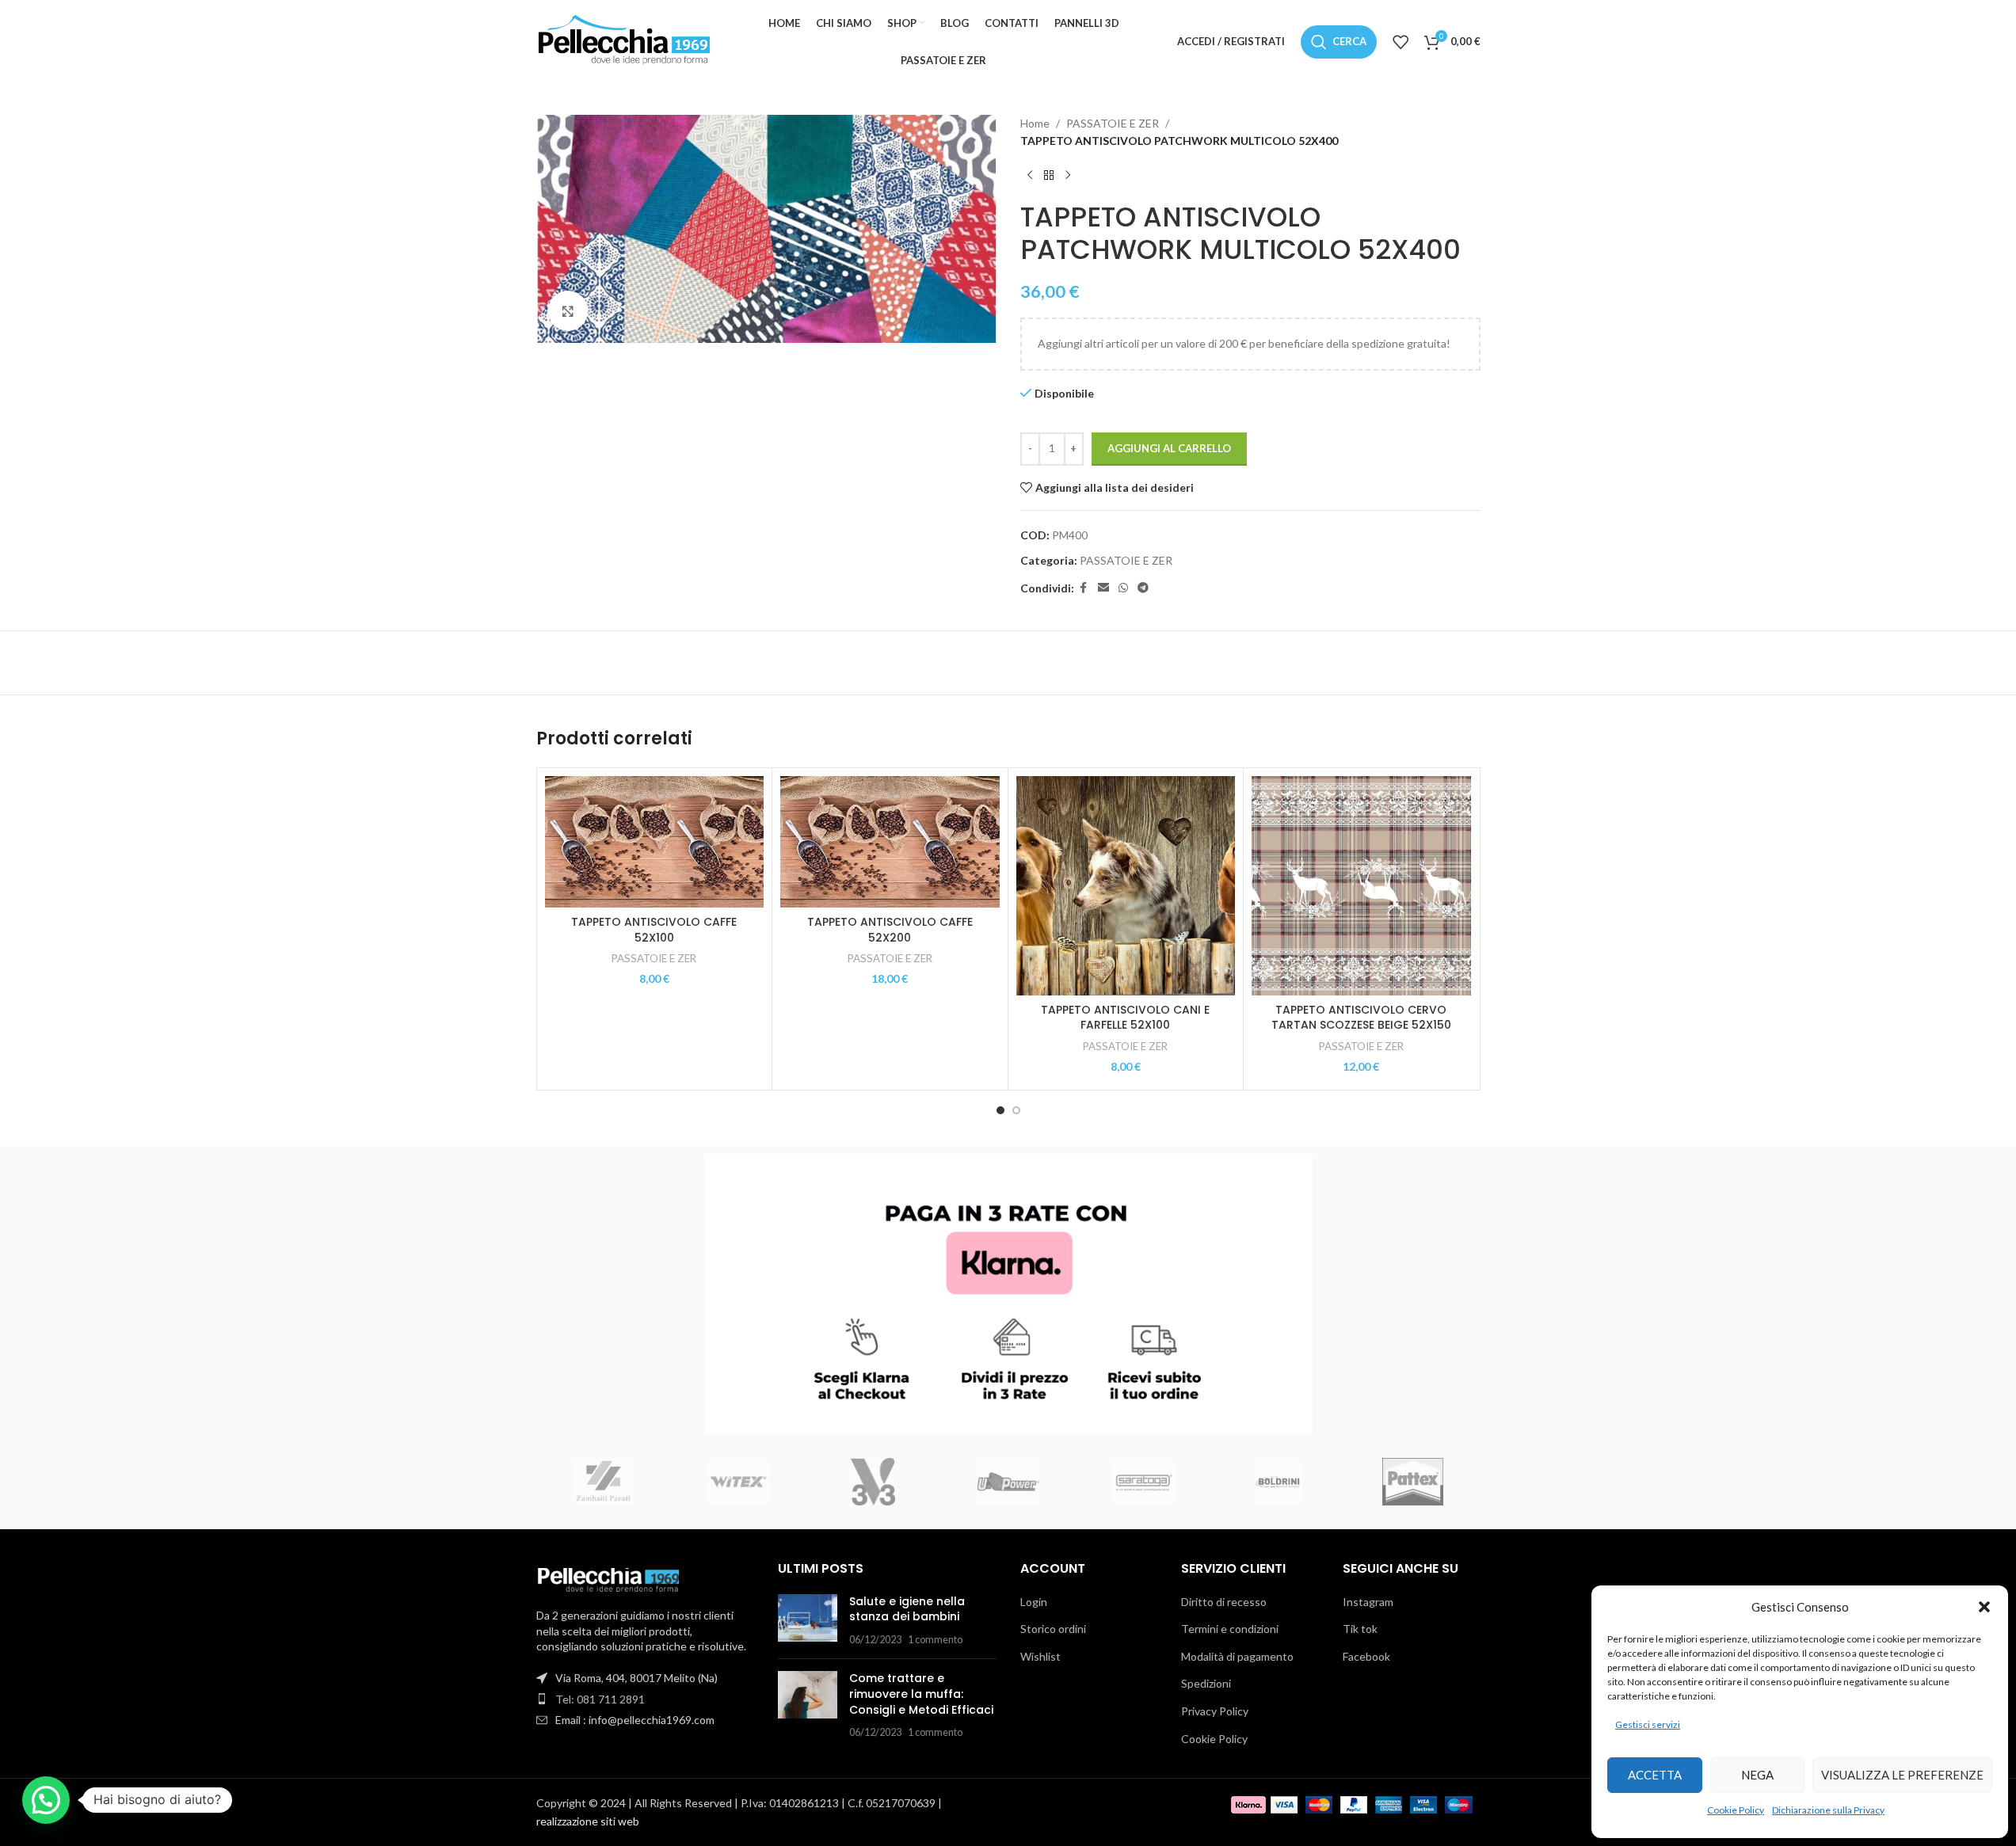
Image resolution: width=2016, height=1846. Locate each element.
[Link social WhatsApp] (1123, 588)
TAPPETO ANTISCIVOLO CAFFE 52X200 (890, 930)
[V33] (873, 1482)
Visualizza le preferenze (1902, 1775)
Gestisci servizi (1648, 1724)
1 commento (935, 1640)
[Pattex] (1412, 1482)
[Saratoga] (1143, 1482)
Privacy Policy (1215, 1711)
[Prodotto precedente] (1030, 176)
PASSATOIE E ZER (1113, 123)
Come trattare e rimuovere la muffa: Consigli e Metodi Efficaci (921, 1694)
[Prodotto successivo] (1068, 176)
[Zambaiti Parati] (604, 1482)
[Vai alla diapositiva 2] (1016, 1110)
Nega (1757, 1775)
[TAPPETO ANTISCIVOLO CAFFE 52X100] (655, 842)
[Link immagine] (608, 1579)
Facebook (1366, 1656)
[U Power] (1008, 1482)
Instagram (1368, 1602)
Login (1034, 1602)
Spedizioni (1206, 1683)
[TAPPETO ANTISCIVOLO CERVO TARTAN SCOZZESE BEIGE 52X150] (1361, 886)
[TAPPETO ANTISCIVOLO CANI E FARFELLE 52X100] (1126, 886)
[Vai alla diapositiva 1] (1000, 1110)
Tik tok (1360, 1629)
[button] (1984, 1607)
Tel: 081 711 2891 (600, 1699)
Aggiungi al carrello (1169, 448)
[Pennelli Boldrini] (1278, 1482)
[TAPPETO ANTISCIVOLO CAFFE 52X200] (890, 842)
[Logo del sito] (623, 40)
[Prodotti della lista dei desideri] (1401, 42)
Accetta (1655, 1775)
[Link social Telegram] (1143, 588)
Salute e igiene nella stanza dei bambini (907, 1609)
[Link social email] (1103, 588)
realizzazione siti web (588, 1821)
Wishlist (1040, 1656)
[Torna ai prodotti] (1049, 176)
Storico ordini (1053, 1629)
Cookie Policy (1736, 1810)
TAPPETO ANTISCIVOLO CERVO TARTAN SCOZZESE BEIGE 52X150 (1361, 1018)
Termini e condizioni (1230, 1629)
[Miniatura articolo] (808, 1621)
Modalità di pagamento (1237, 1656)
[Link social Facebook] (1084, 588)
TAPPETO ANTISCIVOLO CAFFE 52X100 (654, 930)
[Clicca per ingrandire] (568, 310)
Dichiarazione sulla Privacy (1828, 1810)
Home (1035, 123)
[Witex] (738, 1482)
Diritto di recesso (1224, 1602)
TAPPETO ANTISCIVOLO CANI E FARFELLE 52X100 (1125, 1018)
